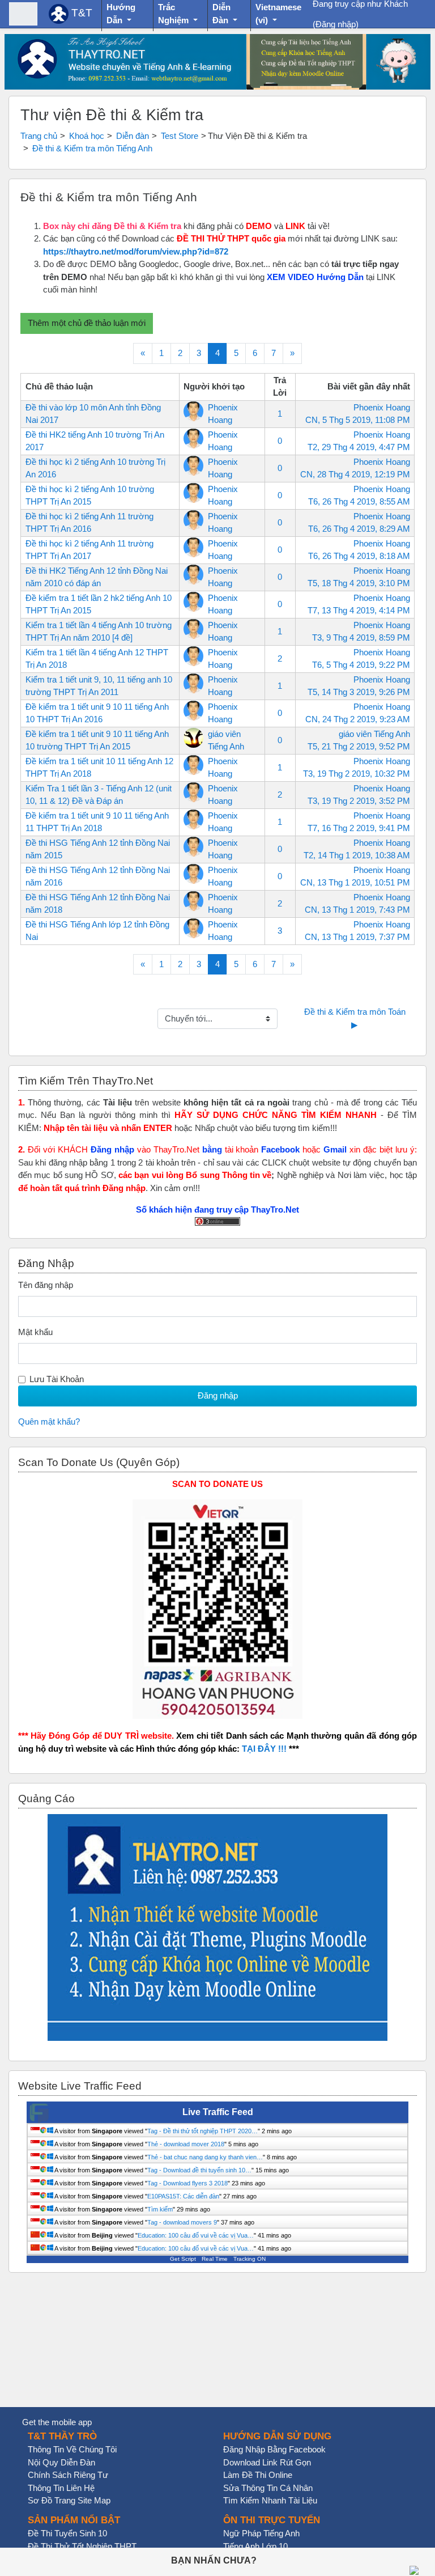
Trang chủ (39, 136)
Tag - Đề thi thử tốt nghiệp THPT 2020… (202, 2131)
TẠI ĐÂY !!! (264, 1749)
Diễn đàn (133, 136)
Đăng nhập (336, 24)
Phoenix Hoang (382, 407)
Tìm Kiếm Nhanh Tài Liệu (270, 2500)
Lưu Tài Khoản (57, 1379)
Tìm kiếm (160, 2209)
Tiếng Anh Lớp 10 (255, 2546)
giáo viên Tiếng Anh (374, 734)
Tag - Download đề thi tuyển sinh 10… (199, 2170)
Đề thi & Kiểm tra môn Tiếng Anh (92, 148)
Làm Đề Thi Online (258, 2475)
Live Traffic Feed (218, 2112)
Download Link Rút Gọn (267, 2462)
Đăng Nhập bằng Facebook (274, 2449)
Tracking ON (250, 2259)
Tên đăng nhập (46, 1285)
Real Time (215, 2259)
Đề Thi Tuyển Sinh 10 (67, 2533)
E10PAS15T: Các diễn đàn (183, 2196)
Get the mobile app (57, 2422)
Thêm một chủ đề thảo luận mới (87, 323)
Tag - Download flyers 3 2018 (187, 2183)
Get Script (183, 2259)
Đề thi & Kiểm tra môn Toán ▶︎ (356, 1018)
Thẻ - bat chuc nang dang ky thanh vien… (205, 2157)
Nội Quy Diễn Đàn (61, 2462)
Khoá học (87, 136)
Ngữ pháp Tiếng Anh (261, 2533)
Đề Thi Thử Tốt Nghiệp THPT (82, 2546)
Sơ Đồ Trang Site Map (69, 2500)
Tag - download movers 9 (182, 2222)
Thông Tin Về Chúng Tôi (72, 2449)
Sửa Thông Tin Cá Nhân (268, 2488)
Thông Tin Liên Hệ (61, 2488)
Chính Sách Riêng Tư (68, 2475)
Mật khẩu (35, 1332)
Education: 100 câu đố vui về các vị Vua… (196, 2235)
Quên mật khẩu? (49, 1422)
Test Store (180, 136)
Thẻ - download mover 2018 (186, 2144)
